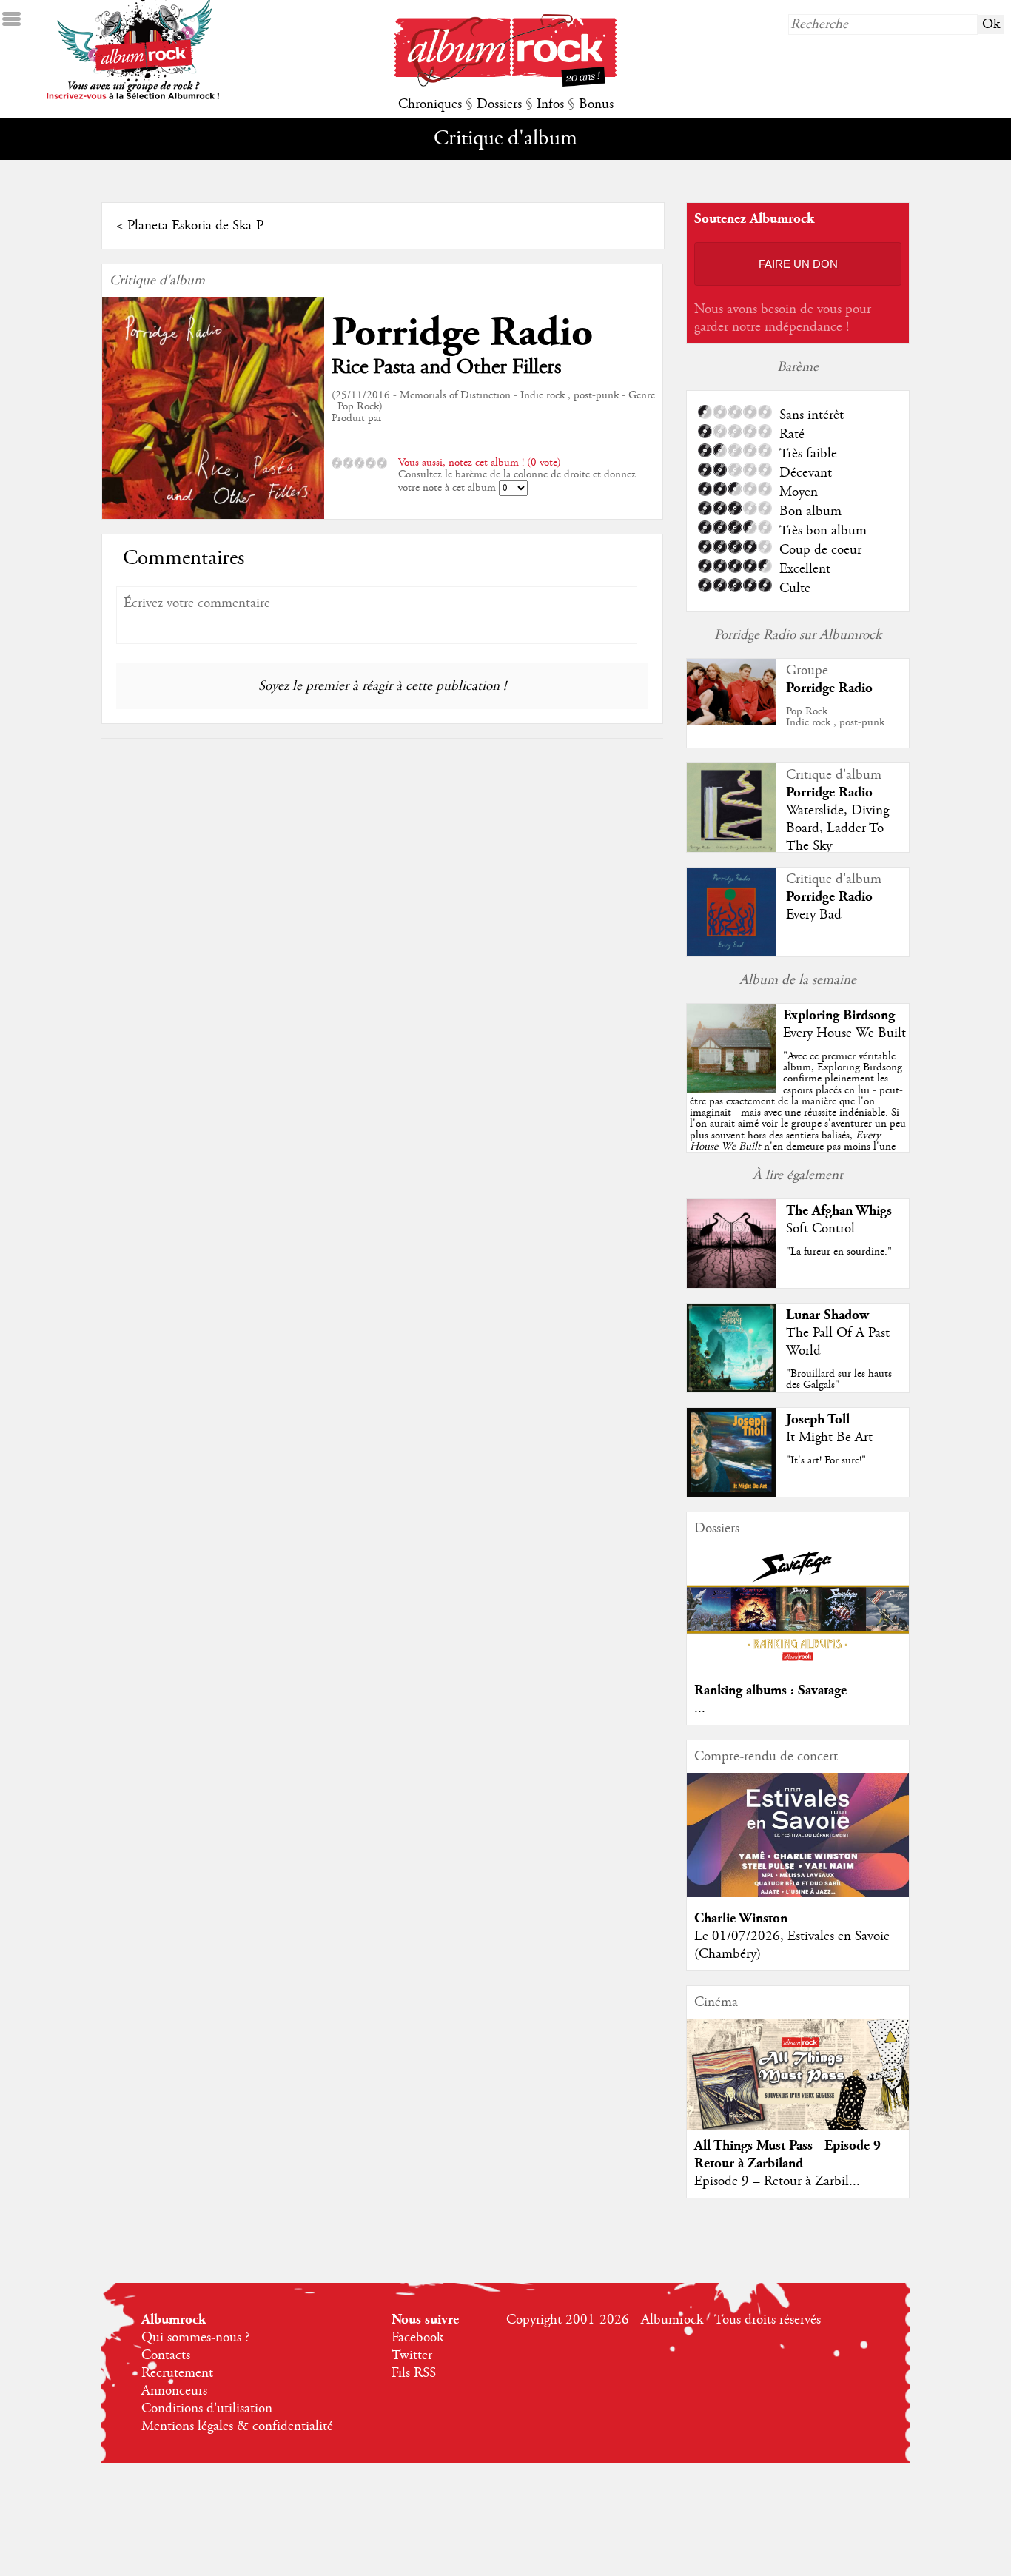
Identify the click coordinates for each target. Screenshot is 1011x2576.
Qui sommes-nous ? (195, 2338)
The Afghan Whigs (839, 1211)
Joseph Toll (818, 1419)
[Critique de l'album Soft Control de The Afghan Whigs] (731, 1284)
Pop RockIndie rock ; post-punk (835, 717)
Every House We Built (844, 1033)
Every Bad (814, 915)
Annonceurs (174, 2391)
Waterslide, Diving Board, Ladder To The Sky (837, 828)
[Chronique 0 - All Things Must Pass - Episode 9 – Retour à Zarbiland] (798, 2087)
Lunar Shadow (827, 1315)
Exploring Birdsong (839, 1015)
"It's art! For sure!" (826, 1460)
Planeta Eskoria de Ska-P (195, 226)
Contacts (166, 2355)
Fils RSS (414, 2373)
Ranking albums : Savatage (770, 1690)
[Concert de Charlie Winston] (798, 1894)
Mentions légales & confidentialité (237, 2426)
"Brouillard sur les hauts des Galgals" (839, 1379)
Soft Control (820, 1229)
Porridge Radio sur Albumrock (798, 635)
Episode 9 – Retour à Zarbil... (777, 2181)
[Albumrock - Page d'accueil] (505, 83)
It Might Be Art (829, 1438)
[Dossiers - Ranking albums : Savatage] (798, 1666)
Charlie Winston (741, 1918)
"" (798, 1118)
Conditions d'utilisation (207, 2409)
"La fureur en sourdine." (839, 1252)
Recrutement (177, 2373)
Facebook (417, 2338)
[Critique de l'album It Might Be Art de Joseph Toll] (731, 1493)
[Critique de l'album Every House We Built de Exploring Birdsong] (731, 1089)
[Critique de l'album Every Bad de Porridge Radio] (731, 953)
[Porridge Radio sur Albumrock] (731, 722)
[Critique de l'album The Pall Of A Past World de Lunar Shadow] (731, 1389)
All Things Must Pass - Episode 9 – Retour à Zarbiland (793, 2154)
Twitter (412, 2355)
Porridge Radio (462, 333)
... (700, 1708)
